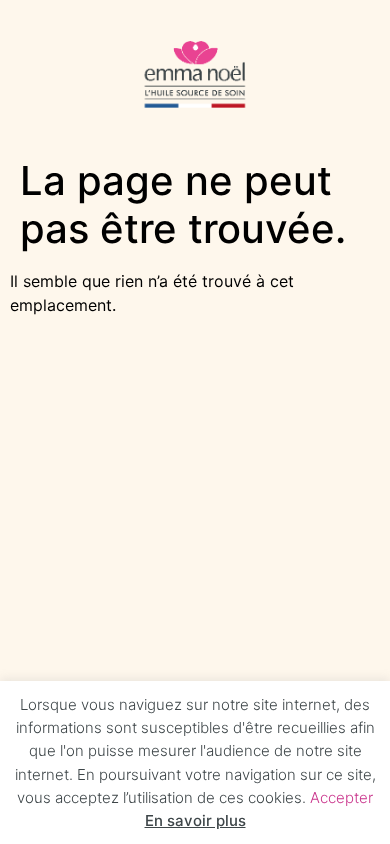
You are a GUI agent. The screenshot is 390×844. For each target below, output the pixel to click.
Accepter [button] (341, 796)
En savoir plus (195, 820)
